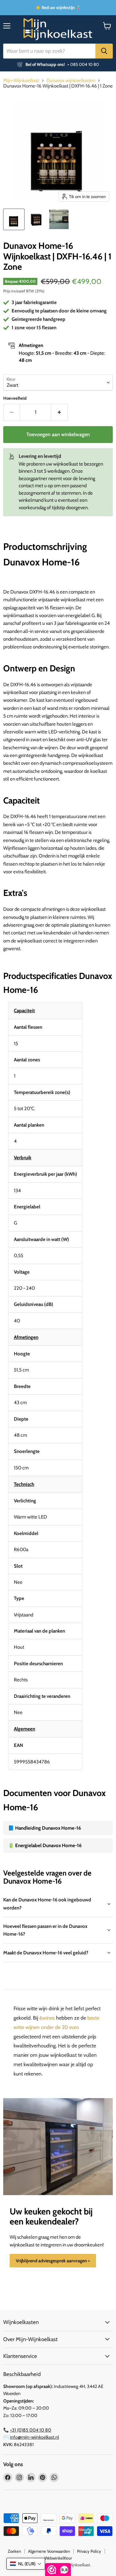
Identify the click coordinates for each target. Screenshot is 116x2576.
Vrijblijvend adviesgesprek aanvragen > (53, 2261)
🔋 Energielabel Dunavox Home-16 (45, 1845)
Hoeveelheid (15, 398)
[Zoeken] (104, 51)
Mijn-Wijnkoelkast (21, 81)
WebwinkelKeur (58, 2558)
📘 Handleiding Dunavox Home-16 (44, 1828)
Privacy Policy (89, 2551)
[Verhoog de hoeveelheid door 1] (59, 412)
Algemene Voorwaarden (49, 2551)
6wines (47, 2018)
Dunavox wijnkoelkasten (71, 81)
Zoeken (14, 2551)
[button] (26, 2564)
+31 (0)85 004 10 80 (31, 2430)
